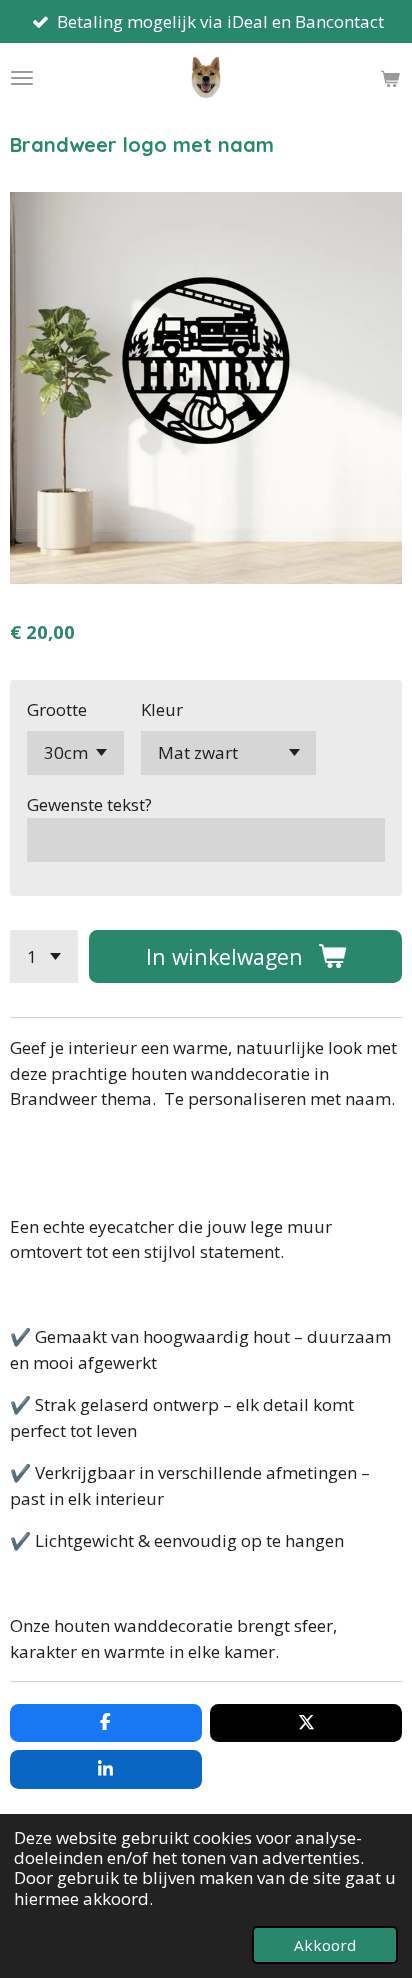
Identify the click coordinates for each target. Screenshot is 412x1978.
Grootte (57, 709)
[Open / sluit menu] (22, 78)
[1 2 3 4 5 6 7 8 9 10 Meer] (44, 956)
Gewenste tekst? (89, 804)
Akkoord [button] (325, 1945)
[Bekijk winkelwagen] (390, 78)
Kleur (162, 709)
